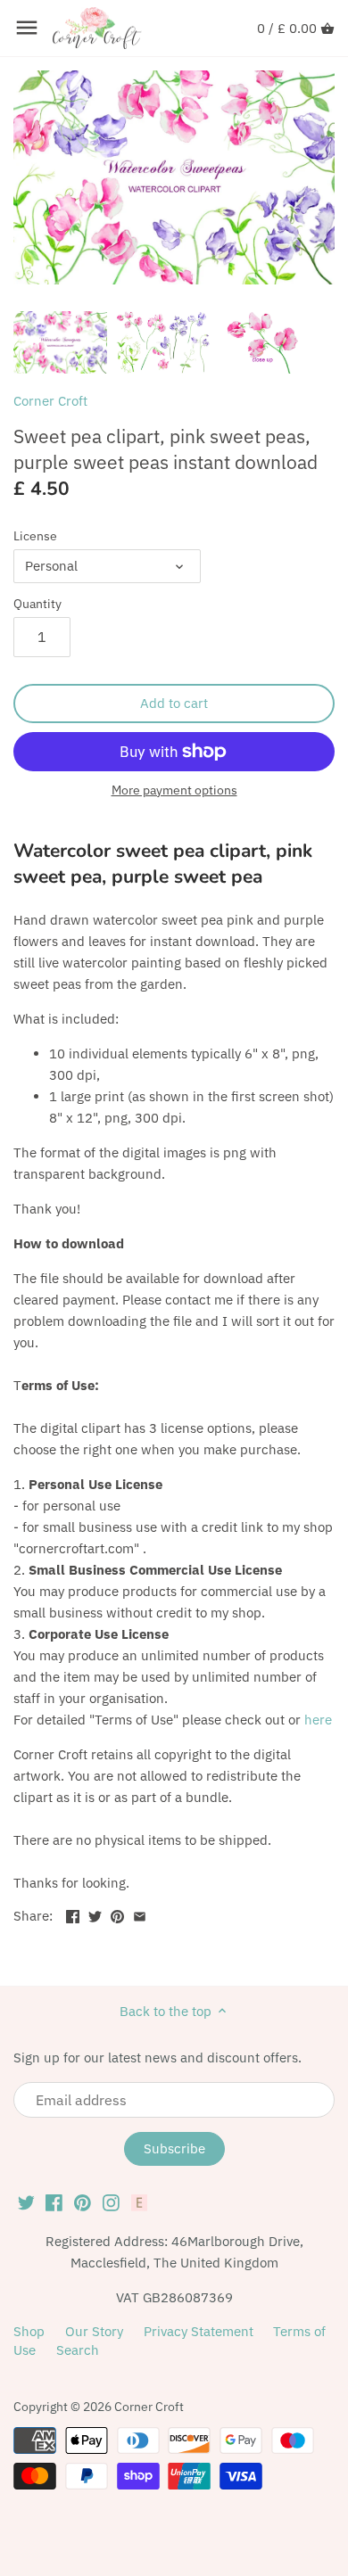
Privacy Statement (199, 2331)
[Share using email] (140, 1914)
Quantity (37, 604)
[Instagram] (111, 2202)
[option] (60, 342)
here (318, 1720)
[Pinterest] (83, 2202)
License (35, 536)
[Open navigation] (27, 28)
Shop (29, 2331)
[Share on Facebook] (73, 1914)
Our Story (94, 2331)
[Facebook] (54, 2202)
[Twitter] (26, 2202)
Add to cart (174, 703)
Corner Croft (50, 401)
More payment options (174, 790)
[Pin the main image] (117, 1914)
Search (78, 2350)
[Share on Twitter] (95, 1914)
